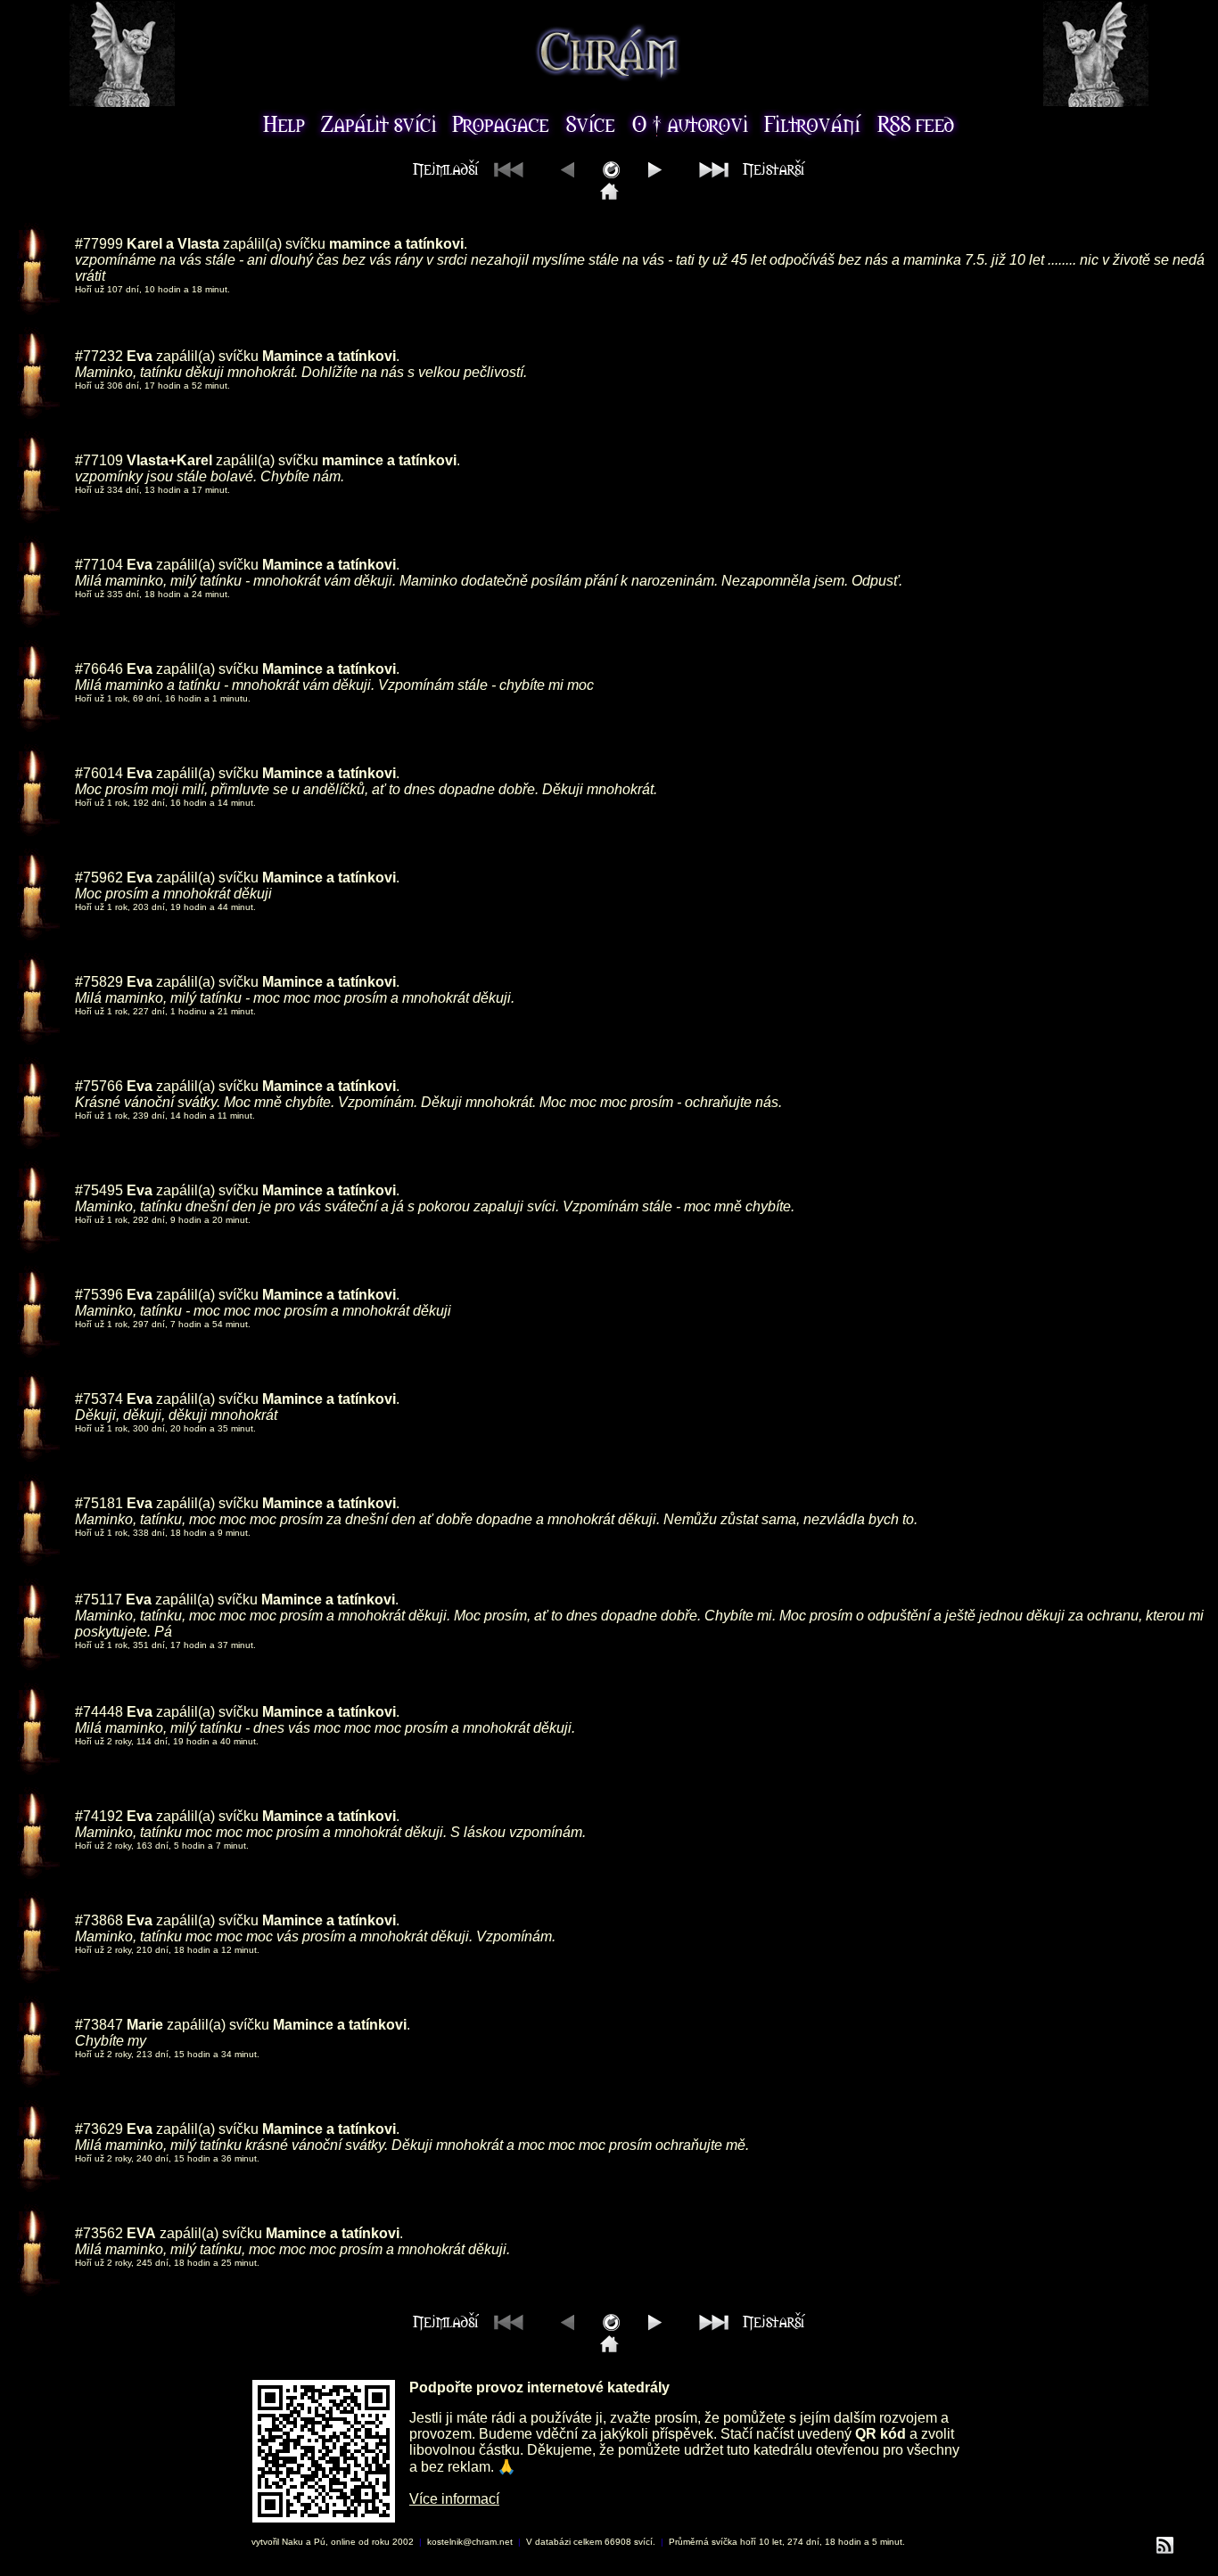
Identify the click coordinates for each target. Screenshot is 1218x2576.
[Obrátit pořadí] (611, 173)
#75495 (99, 1190)
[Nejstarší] (748, 173)
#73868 (99, 1920)
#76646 (99, 669)
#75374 (99, 1399)
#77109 (99, 460)
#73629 (99, 2129)
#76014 (99, 773)
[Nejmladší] (609, 195)
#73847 (99, 2025)
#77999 (99, 244)
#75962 (99, 878)
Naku (292, 2542)
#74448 (99, 1712)
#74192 (99, 1816)
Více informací (454, 2499)
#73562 (99, 2233)
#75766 (99, 1086)
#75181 (99, 1503)
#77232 (99, 356)
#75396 (99, 1295)
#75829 (99, 982)
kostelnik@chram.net (470, 2542)
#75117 (99, 1600)
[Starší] (655, 173)
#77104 (99, 565)
